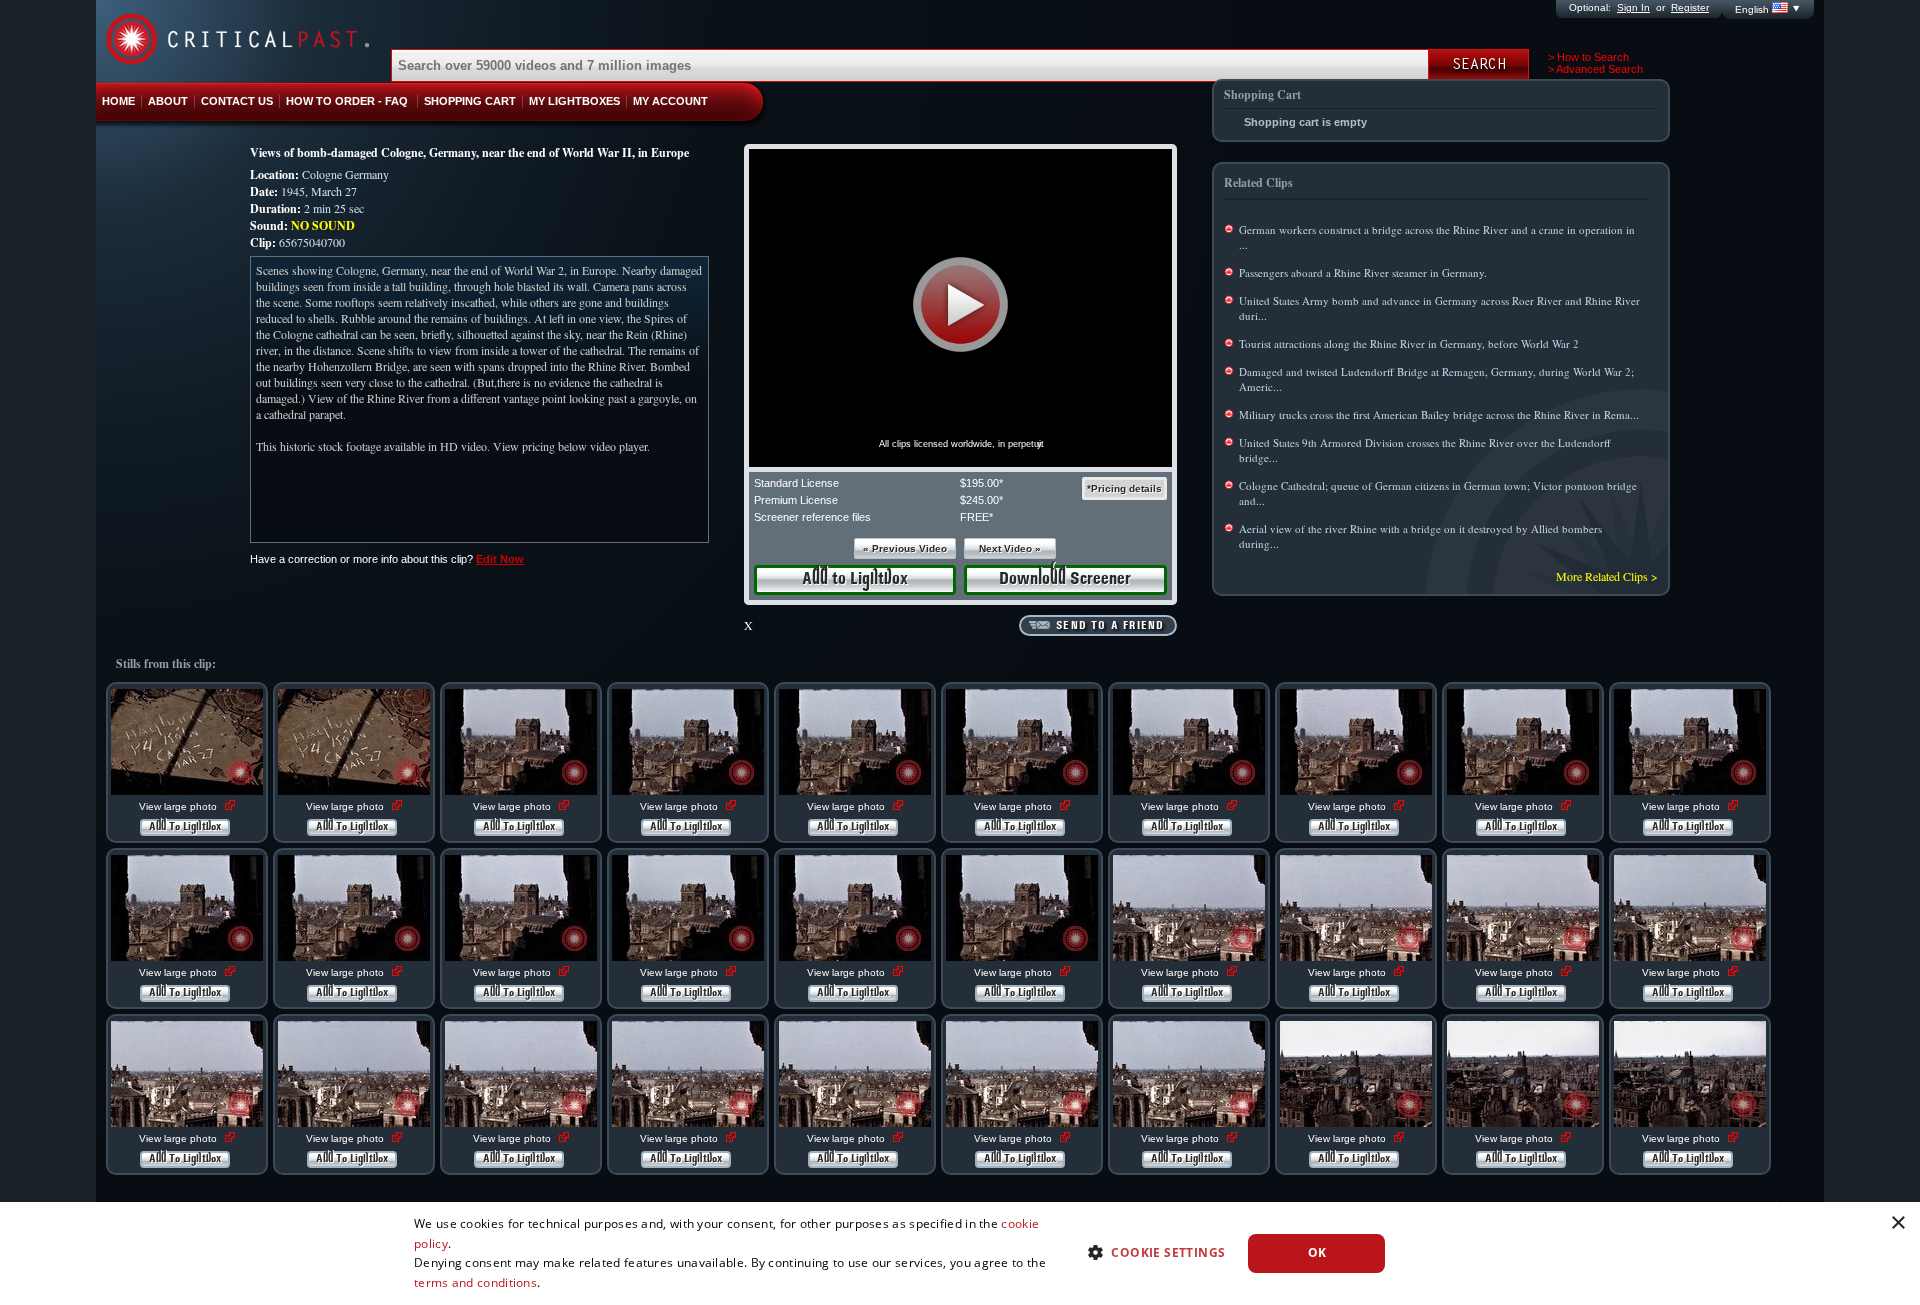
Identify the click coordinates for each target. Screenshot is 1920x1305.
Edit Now (500, 559)
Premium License (796, 500)
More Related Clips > (1607, 576)
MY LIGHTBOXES (574, 101)
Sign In (1633, 7)
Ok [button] (1317, 1252)
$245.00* (981, 500)
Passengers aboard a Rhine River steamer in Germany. (1363, 272)
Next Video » (1010, 548)
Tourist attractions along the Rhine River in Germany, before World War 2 (1409, 343)
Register (1690, 7)
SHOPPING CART (470, 101)
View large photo (179, 806)
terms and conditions (475, 1282)
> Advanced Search (1595, 69)
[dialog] (960, 1253)
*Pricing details (1124, 488)
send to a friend (1110, 626)
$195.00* (981, 483)
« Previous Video (905, 548)
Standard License (796, 483)
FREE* (976, 517)
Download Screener (1065, 579)
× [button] (1897, 1223)
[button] (960, 304)
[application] (960, 308)
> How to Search (1588, 57)
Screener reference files (812, 517)
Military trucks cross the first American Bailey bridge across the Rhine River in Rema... (1439, 414)
